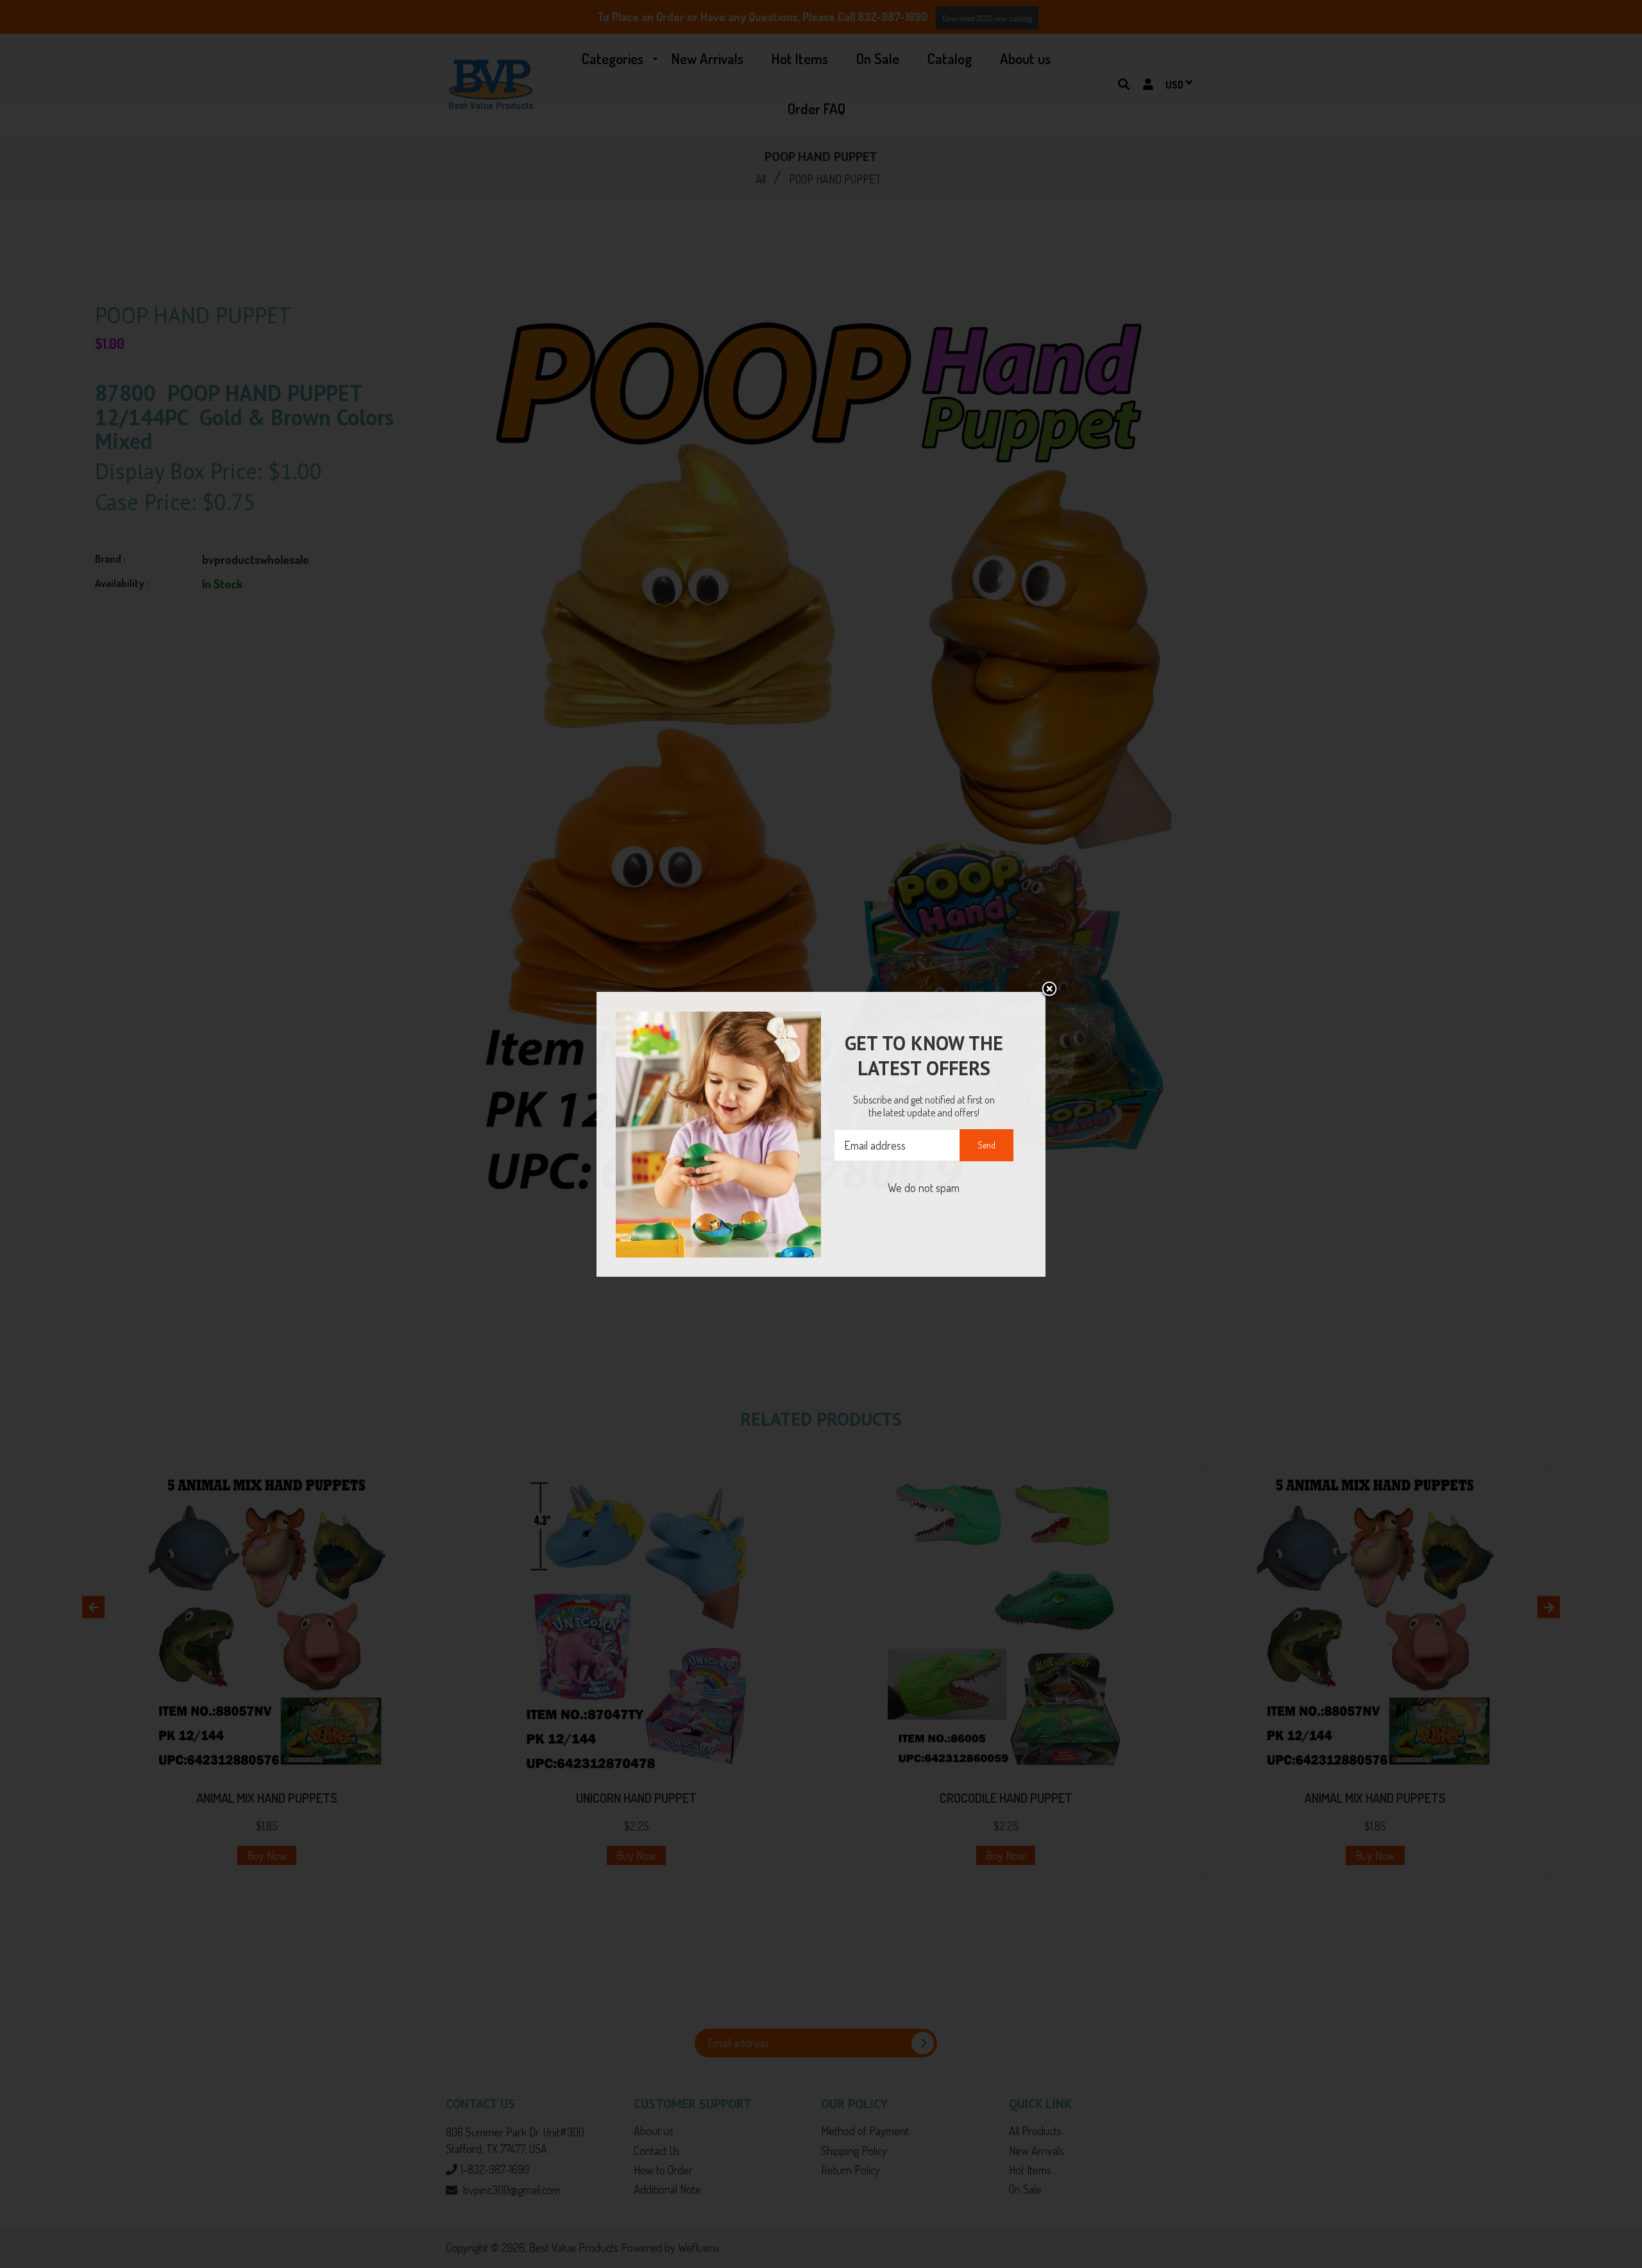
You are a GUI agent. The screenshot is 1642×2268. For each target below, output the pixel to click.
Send (986, 1145)
